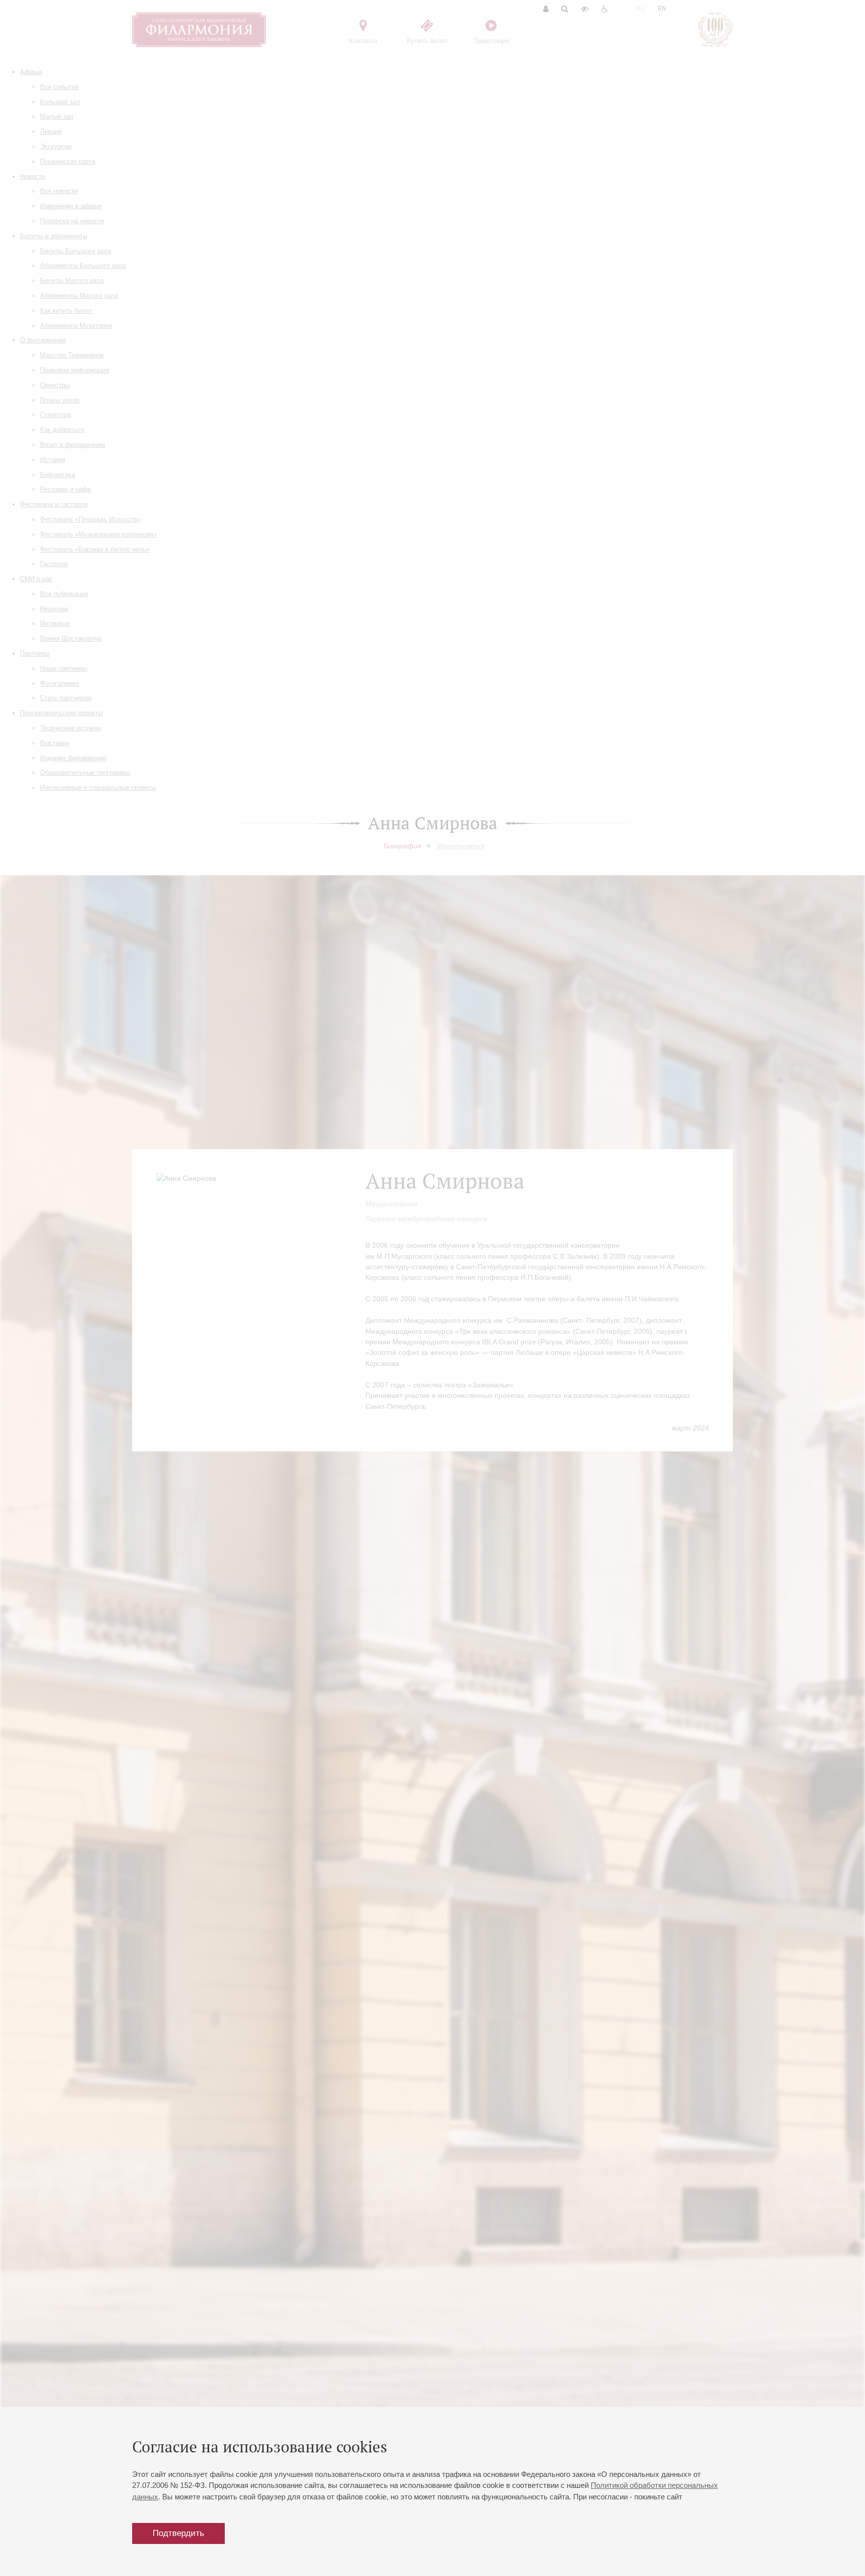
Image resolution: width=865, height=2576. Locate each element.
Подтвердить (178, 2533)
